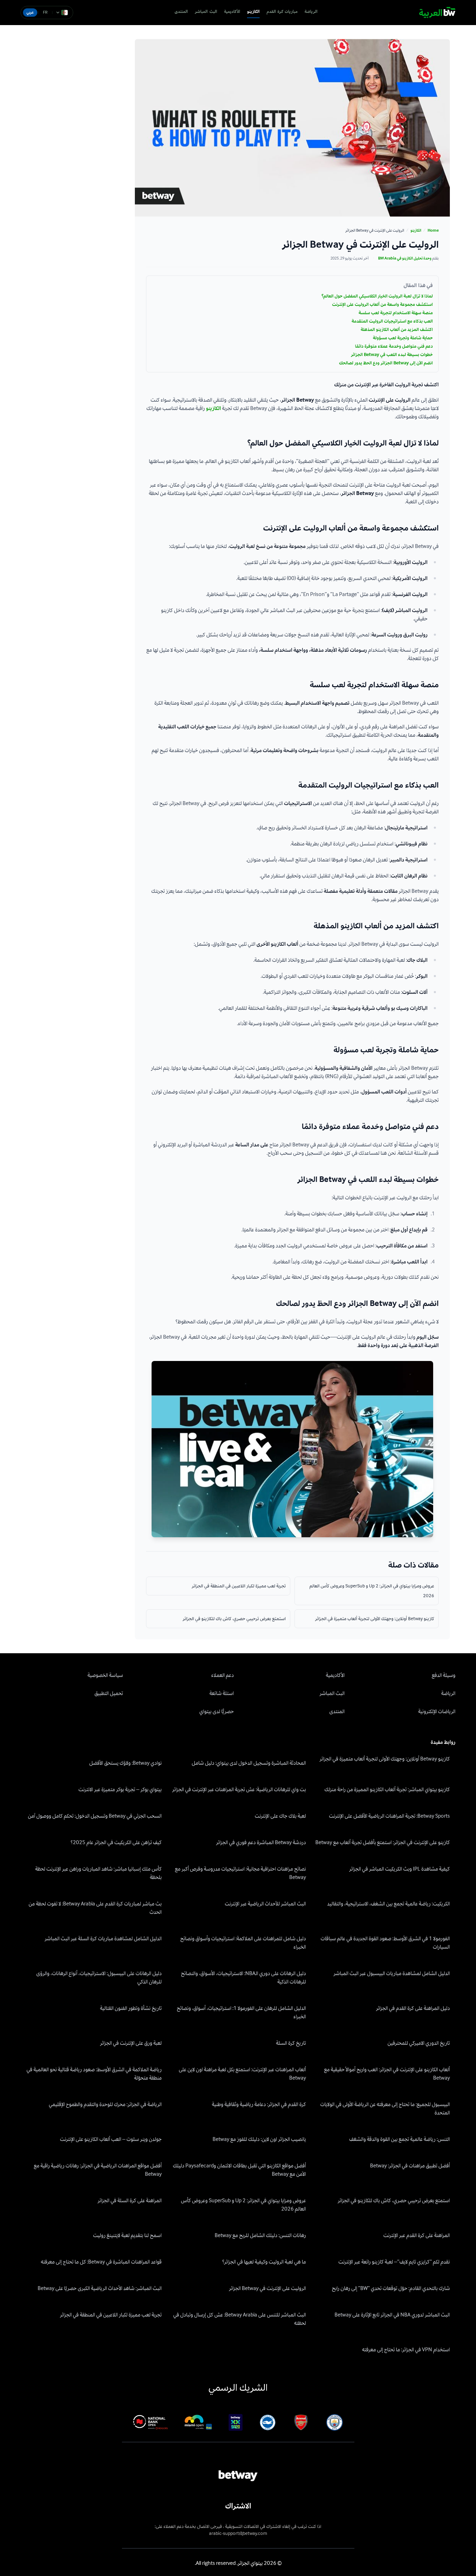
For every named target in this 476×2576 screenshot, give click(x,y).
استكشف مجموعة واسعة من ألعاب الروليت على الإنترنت (382, 304)
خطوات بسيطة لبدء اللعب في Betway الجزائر (392, 355)
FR (45, 12)
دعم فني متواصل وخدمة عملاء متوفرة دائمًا (394, 346)
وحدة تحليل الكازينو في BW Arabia (405, 258)
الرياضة (311, 12)
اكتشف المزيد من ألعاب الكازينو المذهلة (397, 330)
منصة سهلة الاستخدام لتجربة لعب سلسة (396, 313)
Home (433, 231)
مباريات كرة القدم (282, 12)
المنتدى (181, 12)
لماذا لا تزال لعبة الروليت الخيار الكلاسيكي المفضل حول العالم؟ (377, 296)
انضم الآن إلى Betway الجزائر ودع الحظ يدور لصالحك (386, 363)
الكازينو (253, 12)
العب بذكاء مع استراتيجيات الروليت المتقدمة (392, 321)
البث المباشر (206, 12)
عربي (30, 12)
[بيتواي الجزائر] (437, 13)
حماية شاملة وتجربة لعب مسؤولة (403, 338)
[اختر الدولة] (62, 13)
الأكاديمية (232, 12)
